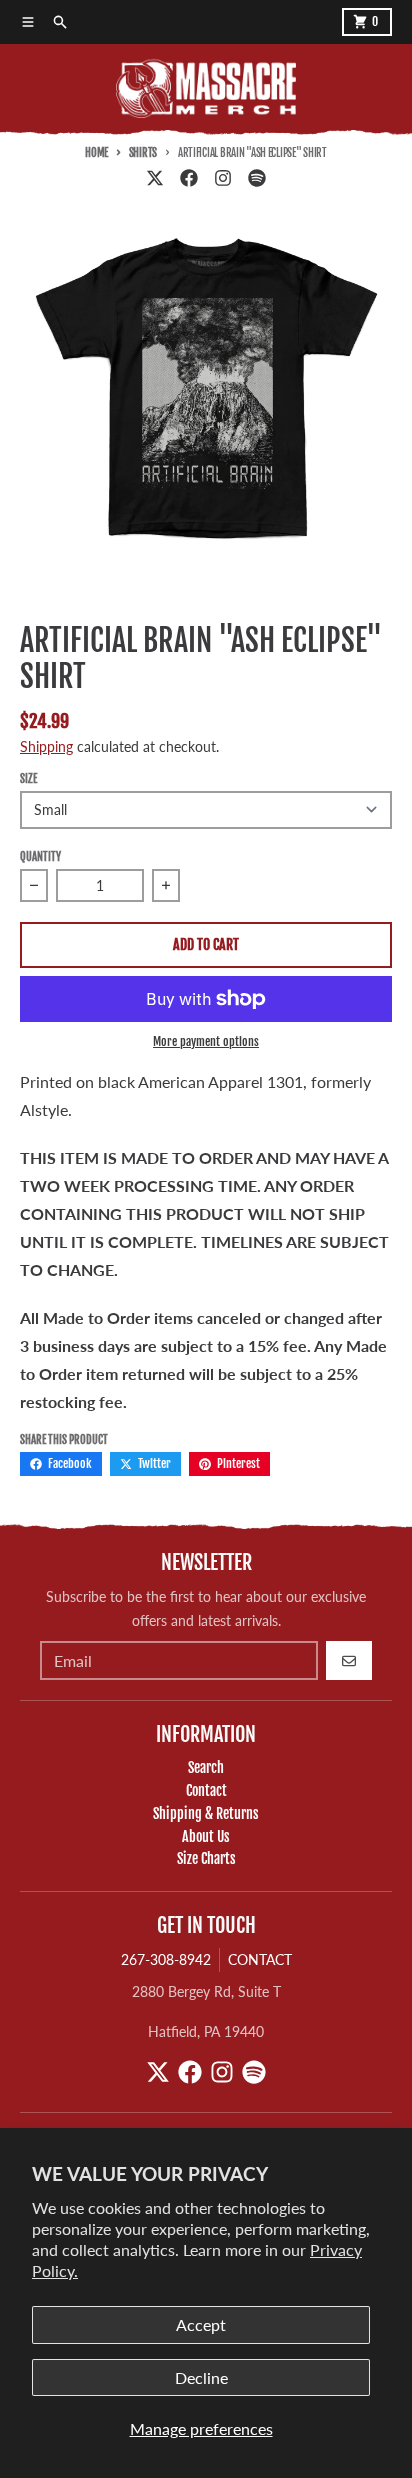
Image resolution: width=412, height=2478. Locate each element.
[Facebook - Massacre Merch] (189, 178)
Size (28, 779)
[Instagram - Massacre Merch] (223, 178)
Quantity (40, 857)
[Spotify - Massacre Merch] (257, 178)
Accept (201, 2324)
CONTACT (260, 1959)
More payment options (206, 1041)
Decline (201, 2377)
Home (96, 153)
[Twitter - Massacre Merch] (155, 178)
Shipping (46, 746)
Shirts (143, 153)
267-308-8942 (166, 1959)
